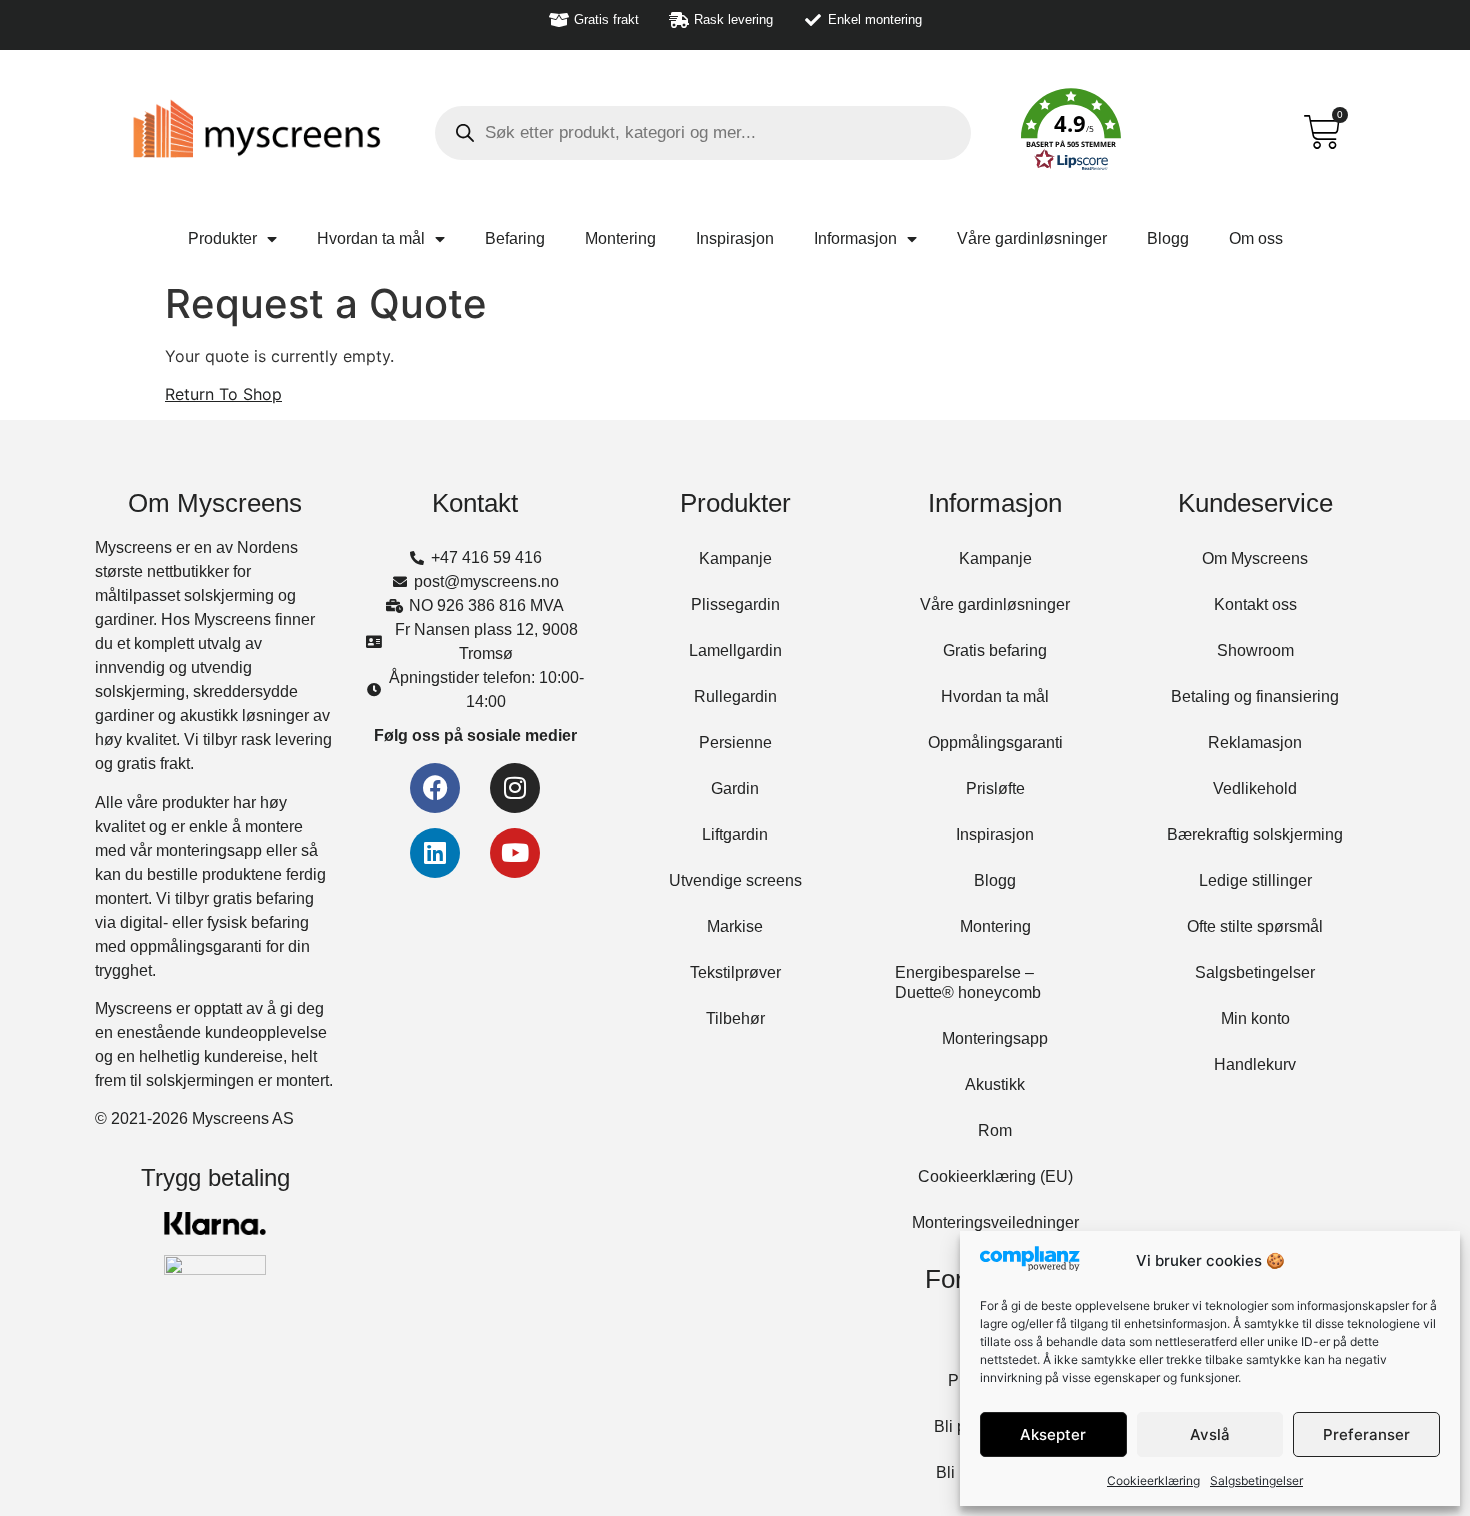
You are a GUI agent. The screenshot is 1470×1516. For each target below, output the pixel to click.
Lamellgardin (735, 650)
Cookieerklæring (1153, 1480)
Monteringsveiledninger (995, 1222)
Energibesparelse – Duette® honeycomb (968, 982)
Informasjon (855, 238)
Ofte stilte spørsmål (1255, 926)
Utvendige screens (735, 880)
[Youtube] (515, 853)
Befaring (515, 238)
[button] (1071, 133)
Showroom (1255, 650)
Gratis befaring (995, 650)
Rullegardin (735, 696)
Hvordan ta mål (371, 238)
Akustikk (995, 1084)
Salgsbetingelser (1256, 1480)
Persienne (735, 742)
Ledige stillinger (1255, 880)
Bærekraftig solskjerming (1255, 834)
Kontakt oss (1255, 604)
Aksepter (1053, 1434)
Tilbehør (735, 1018)
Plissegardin (735, 604)
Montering (620, 238)
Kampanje (735, 558)
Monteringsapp (995, 1038)
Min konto (1255, 1018)
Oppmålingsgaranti (995, 742)
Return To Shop (223, 394)
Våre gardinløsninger (1032, 238)
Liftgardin (735, 834)
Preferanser (1366, 1434)
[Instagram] (515, 788)
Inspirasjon (735, 238)
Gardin (735, 788)
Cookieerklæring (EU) (995, 1176)
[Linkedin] (435, 853)
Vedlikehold (1255, 788)
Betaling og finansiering (1255, 696)
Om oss (1256, 238)
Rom (995, 1130)
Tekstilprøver (735, 972)
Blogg (1168, 238)
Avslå (1210, 1434)
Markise (735, 926)
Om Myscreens (1255, 558)
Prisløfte (995, 788)
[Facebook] (435, 788)
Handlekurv (1255, 1064)
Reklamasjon (1255, 742)
